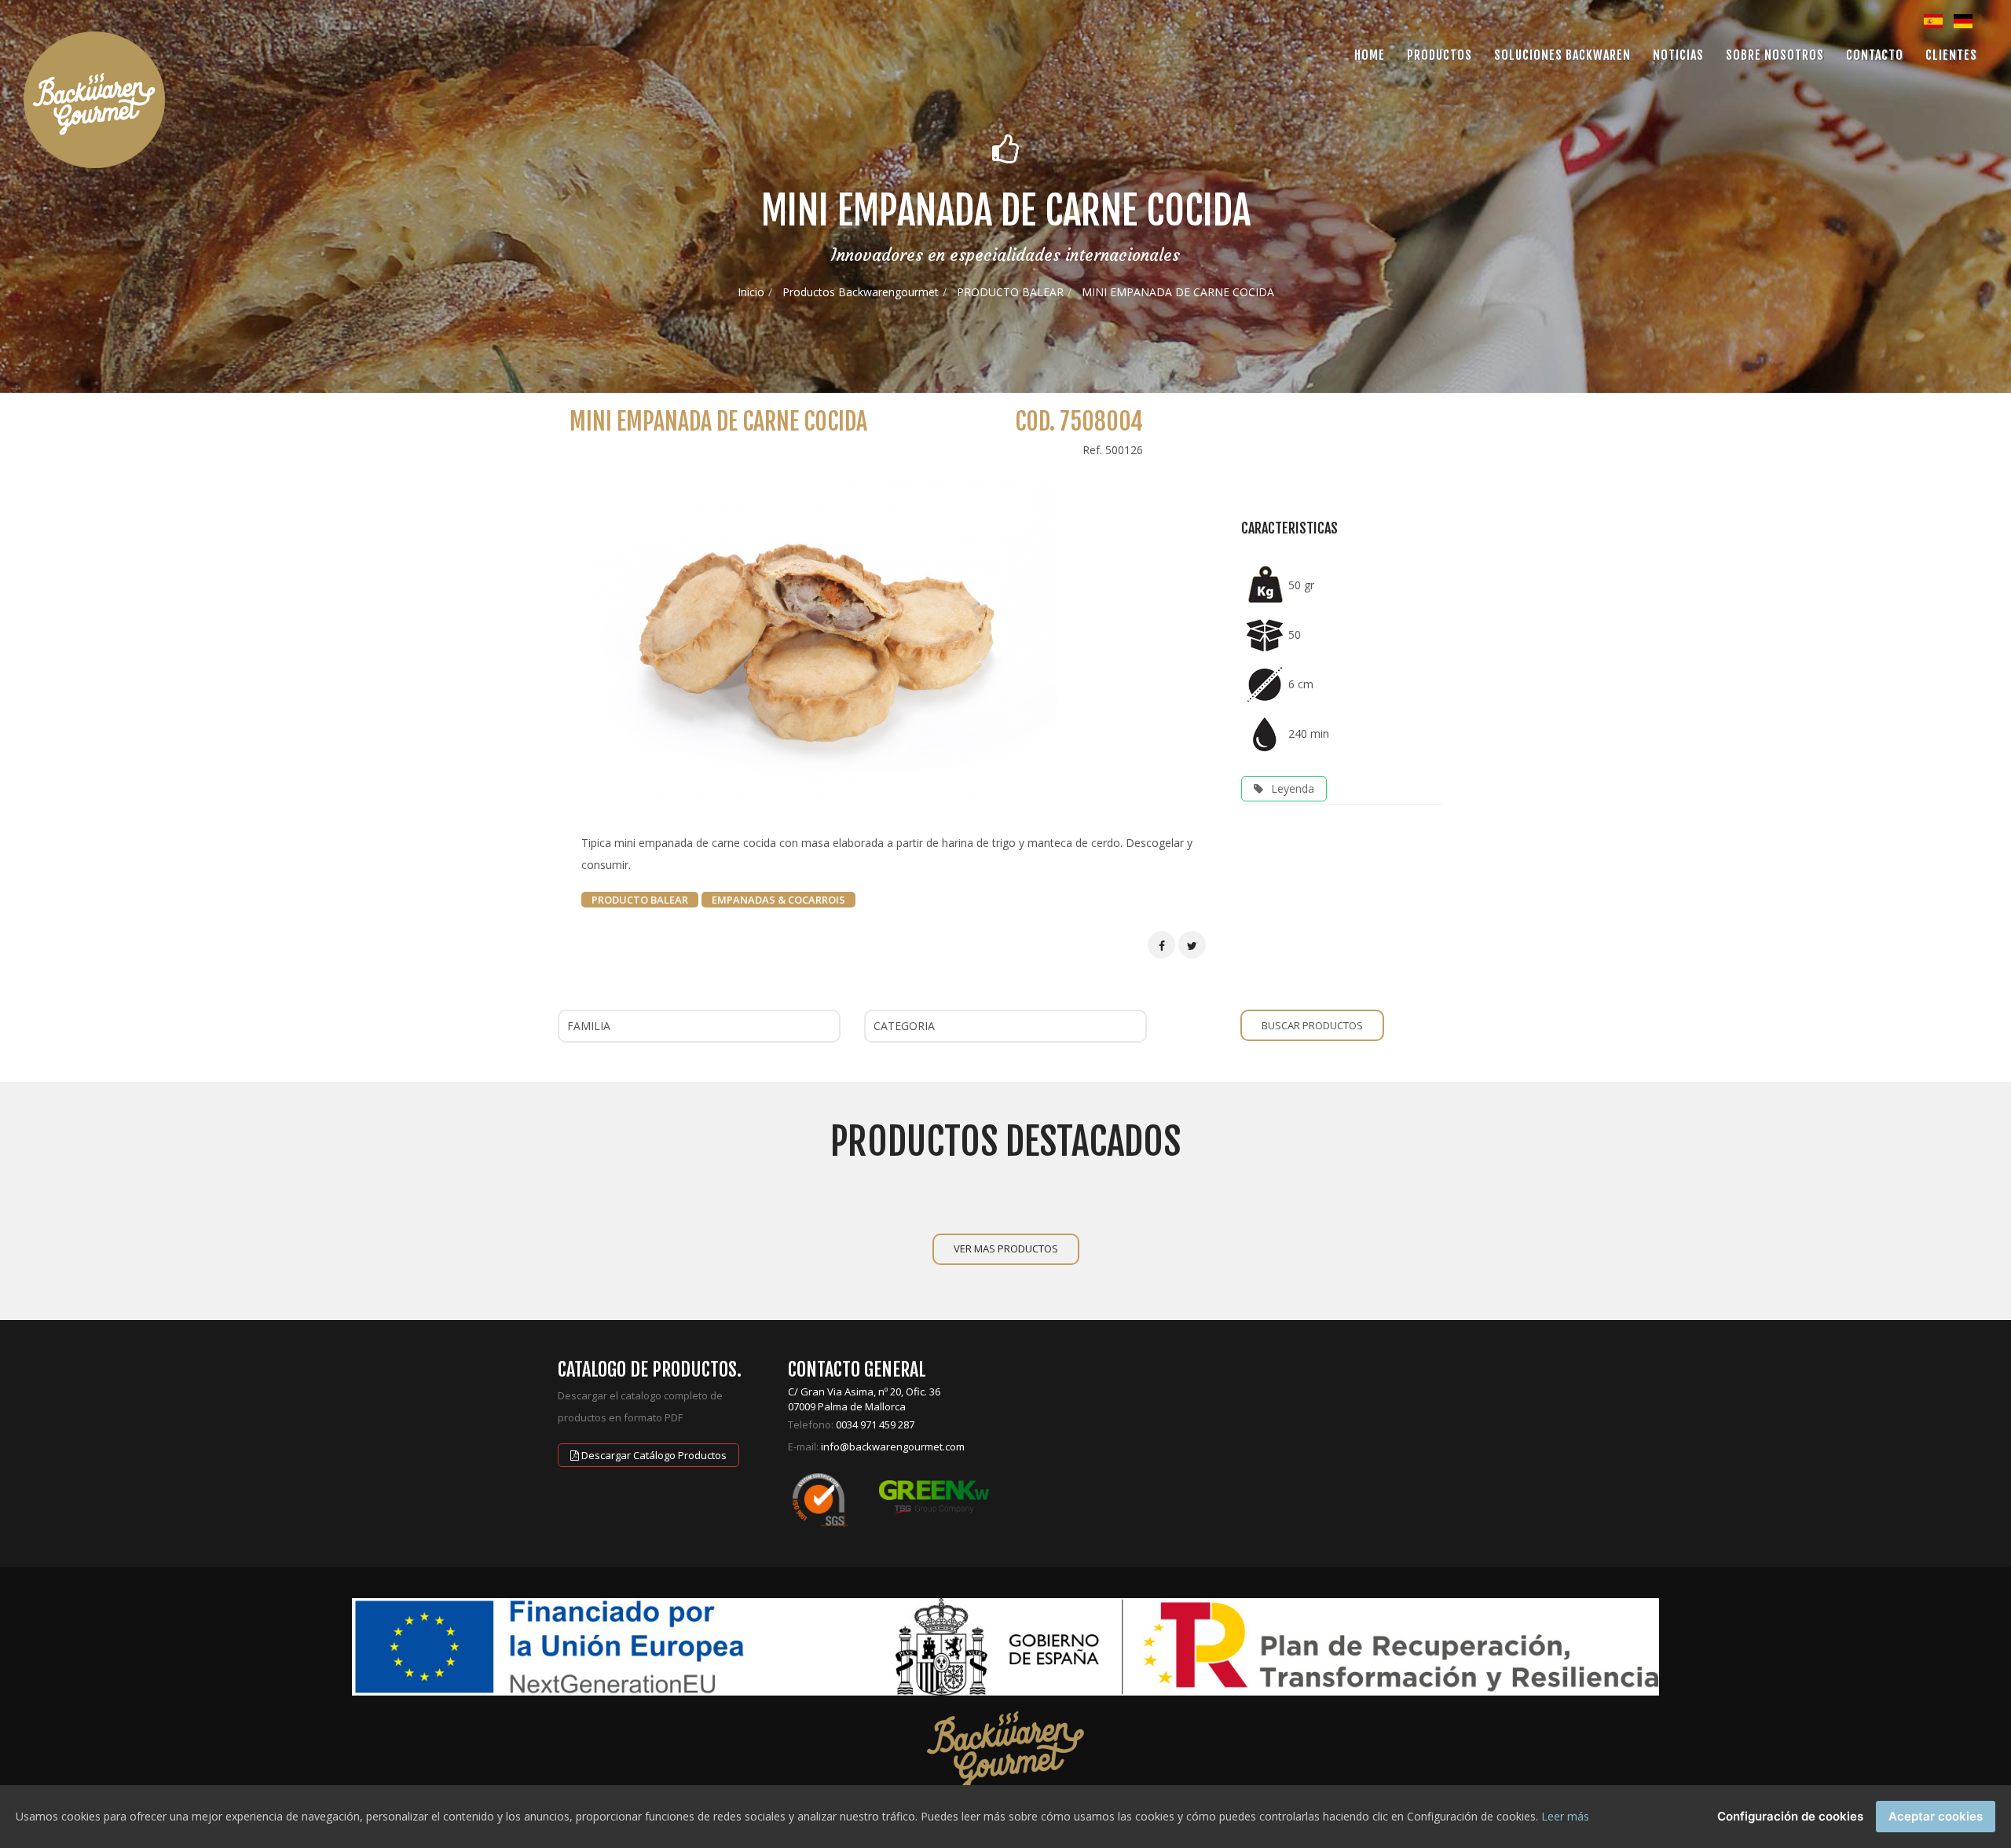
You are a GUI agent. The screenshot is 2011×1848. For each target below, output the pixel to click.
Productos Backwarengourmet (861, 292)
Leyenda (1293, 788)
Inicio (751, 292)
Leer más (1565, 1816)
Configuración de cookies (1790, 1816)
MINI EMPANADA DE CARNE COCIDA (1178, 292)
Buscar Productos (1312, 1025)
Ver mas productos (1006, 1248)
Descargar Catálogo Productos (653, 1455)
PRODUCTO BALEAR (1010, 292)
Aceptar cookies (1936, 1816)
